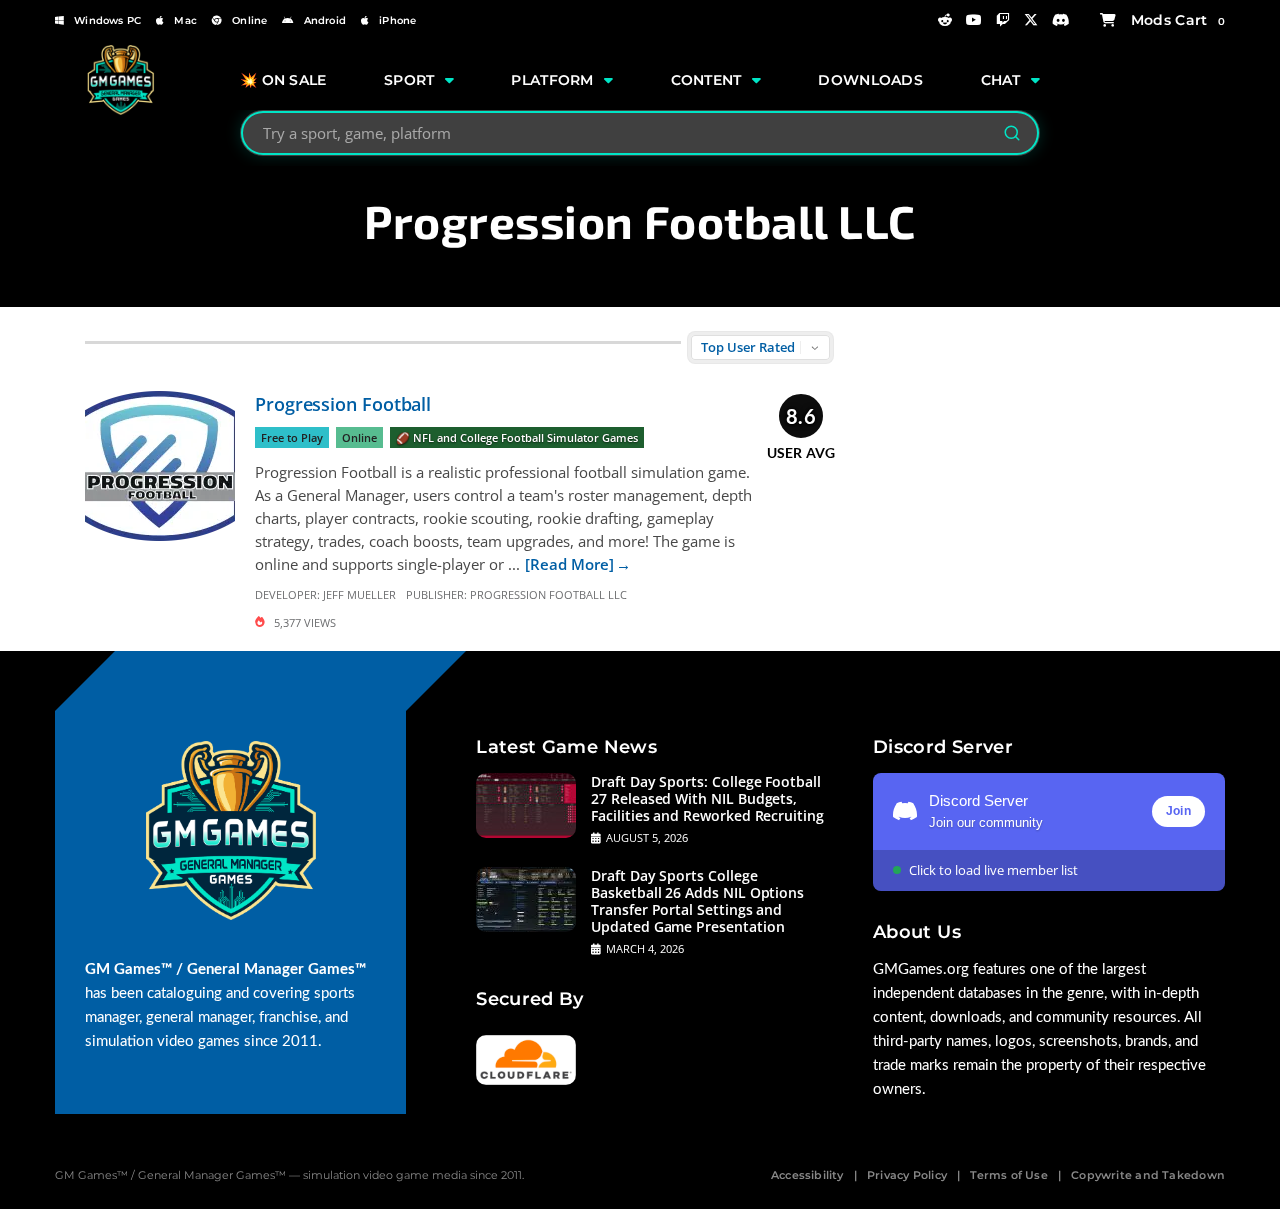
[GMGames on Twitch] (1003, 20)
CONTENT (706, 80)
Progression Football (343, 404)
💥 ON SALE (283, 80)
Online (249, 20)
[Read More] (569, 564)
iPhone (397, 20)
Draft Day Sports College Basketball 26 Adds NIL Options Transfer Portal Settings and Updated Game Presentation (697, 901)
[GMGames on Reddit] (945, 20)
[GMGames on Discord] (1061, 20)
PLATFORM (552, 80)
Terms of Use (1009, 1175)
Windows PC (107, 20)
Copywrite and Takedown (1148, 1175)
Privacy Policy (907, 1175)
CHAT (1001, 80)
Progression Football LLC (548, 594)
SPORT (409, 80)
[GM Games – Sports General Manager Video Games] (120, 110)
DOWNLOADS (870, 80)
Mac (185, 20)
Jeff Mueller (359, 594)
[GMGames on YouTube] (974, 20)
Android (325, 20)
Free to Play (292, 437)
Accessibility (807, 1175)
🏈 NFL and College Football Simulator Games (517, 437)
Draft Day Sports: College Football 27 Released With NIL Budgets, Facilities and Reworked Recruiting (707, 798)
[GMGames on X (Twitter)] (1031, 20)
